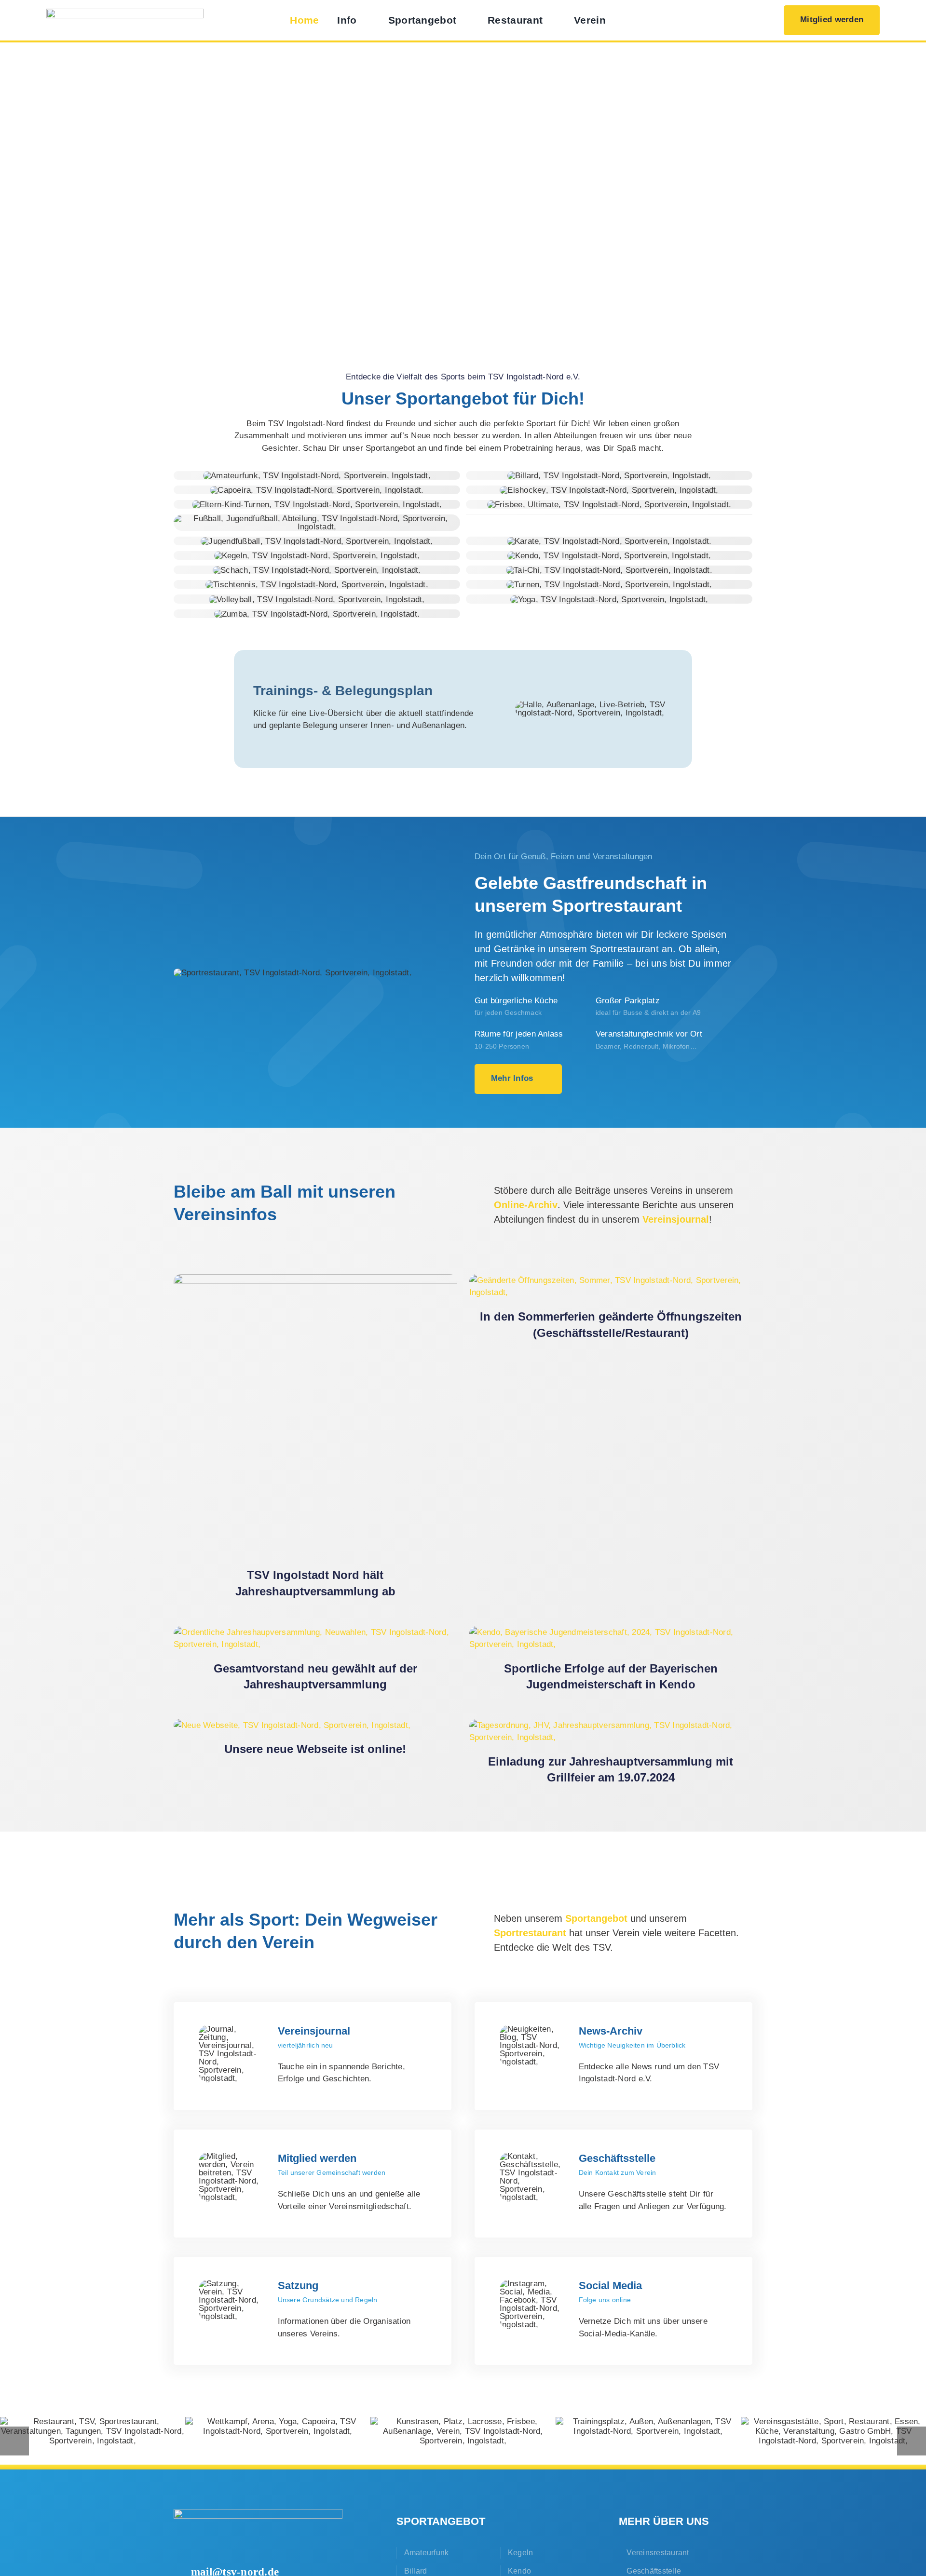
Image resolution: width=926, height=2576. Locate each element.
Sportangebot (596, 1918)
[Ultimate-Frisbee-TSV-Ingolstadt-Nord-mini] (609, 505)
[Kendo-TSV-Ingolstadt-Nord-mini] (609, 556)
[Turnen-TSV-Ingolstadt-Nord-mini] (609, 585)
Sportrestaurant (530, 1933)
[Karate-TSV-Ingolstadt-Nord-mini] (609, 541)
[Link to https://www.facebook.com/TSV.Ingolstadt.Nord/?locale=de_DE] (717, 20)
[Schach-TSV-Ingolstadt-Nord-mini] (317, 570)
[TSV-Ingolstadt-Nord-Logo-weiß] (258, 2513)
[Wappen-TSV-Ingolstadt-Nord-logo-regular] (125, 13)
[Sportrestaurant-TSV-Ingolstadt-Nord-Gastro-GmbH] (293, 973)
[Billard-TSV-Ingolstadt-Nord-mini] (609, 476)
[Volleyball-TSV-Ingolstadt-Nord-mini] (317, 600)
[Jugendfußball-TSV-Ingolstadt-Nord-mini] (317, 541)
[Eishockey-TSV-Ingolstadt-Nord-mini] (609, 490)
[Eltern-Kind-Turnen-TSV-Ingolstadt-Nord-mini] (317, 505)
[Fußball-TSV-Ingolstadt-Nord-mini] (317, 519)
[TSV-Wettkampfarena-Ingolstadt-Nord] (278, 2427)
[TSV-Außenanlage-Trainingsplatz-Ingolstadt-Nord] (648, 2427)
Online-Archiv (526, 1205)
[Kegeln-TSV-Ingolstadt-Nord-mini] (317, 556)
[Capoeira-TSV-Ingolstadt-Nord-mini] (317, 490)
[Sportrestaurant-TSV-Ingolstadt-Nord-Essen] (833, 2431)
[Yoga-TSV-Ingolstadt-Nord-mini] (609, 600)
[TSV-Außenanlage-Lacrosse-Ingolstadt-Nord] (463, 2431)
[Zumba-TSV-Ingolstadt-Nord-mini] (317, 614)
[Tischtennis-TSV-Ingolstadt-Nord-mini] (317, 585)
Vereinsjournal (676, 1219)
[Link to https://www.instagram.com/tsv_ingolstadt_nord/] (752, 20)
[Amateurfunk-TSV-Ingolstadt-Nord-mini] (317, 476)
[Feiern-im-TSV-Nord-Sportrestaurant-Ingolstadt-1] (93, 2431)
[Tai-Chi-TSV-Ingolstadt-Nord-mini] (609, 570)
